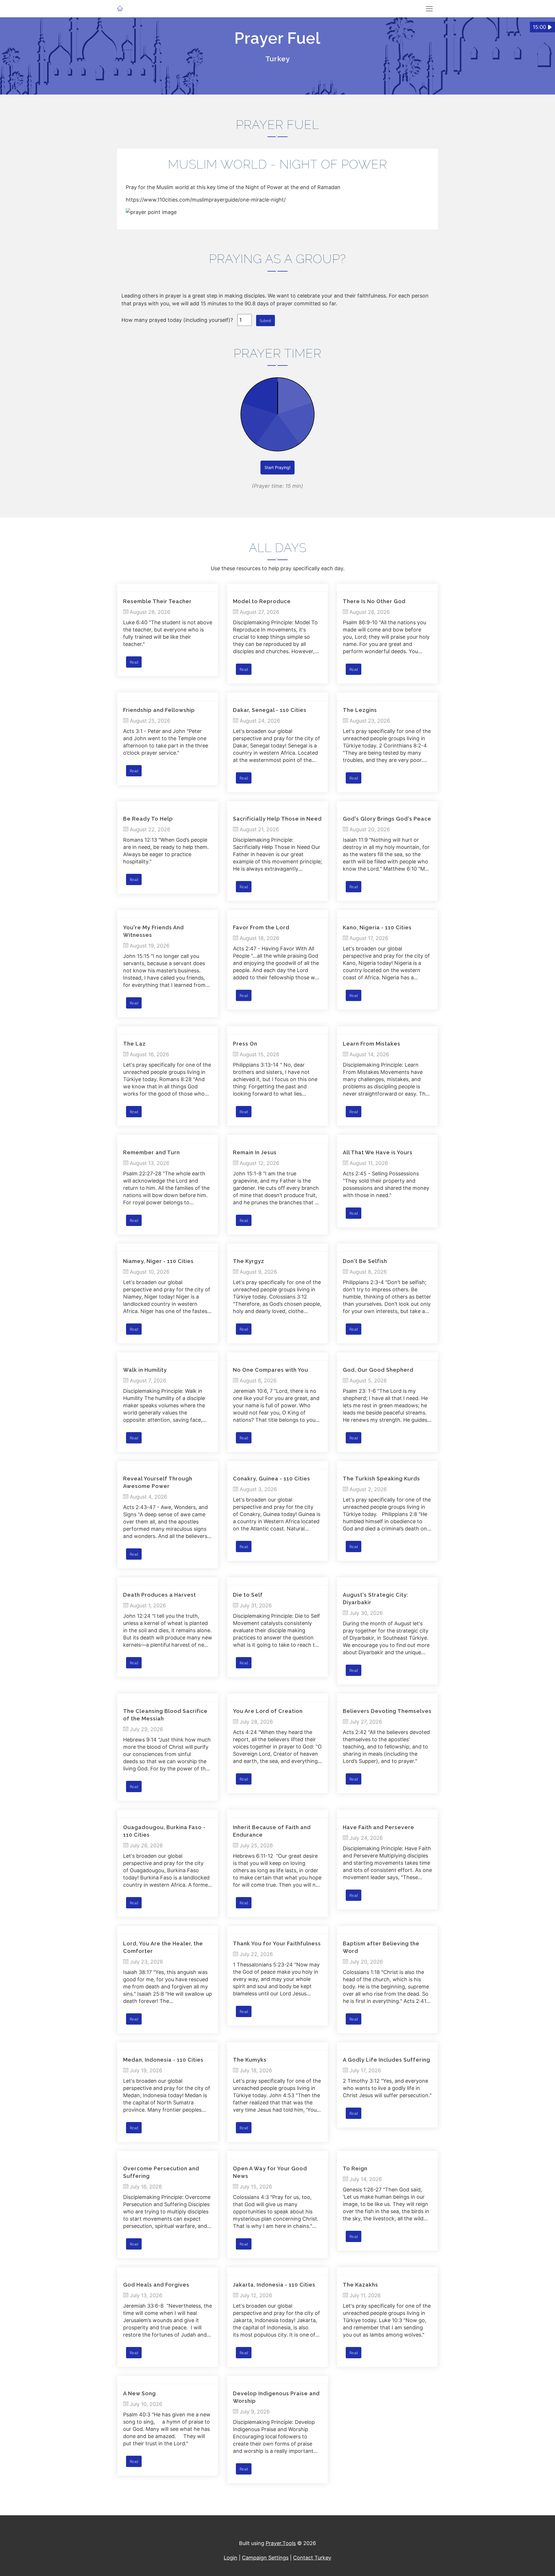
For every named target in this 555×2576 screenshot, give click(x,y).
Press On (245, 1044)
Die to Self (248, 1595)
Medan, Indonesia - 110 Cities (163, 2060)
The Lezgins (360, 710)
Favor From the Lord (261, 927)
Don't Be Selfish (365, 1261)
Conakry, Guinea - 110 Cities (272, 1479)
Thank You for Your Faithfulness (277, 1943)
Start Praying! (277, 467)
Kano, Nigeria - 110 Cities (377, 927)
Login (231, 2558)
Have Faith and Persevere (379, 1827)
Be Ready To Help (148, 819)
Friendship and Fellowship (159, 710)
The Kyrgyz (249, 1261)
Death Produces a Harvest (160, 1595)
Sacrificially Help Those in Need (277, 819)
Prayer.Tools (281, 2543)
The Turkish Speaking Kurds (381, 1479)
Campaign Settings (265, 2558)
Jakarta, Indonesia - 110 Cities (274, 2285)
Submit (266, 321)
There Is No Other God (374, 601)
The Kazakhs (360, 2285)
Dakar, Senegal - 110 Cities (270, 710)
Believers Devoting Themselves (387, 1711)
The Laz (134, 1044)
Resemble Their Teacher (157, 601)
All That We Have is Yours (378, 1152)
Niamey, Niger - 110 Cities (158, 1261)
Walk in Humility (145, 1370)
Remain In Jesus (255, 1152)
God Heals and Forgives (156, 2285)
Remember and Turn (151, 1152)
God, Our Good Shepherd (378, 1370)
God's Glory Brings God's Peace (387, 819)
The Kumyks (250, 2060)
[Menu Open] (429, 9)
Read (134, 662)
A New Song (139, 2393)
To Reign (355, 2168)
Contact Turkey (312, 2558)
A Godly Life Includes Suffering (386, 2060)
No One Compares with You (271, 1370)
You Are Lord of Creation (268, 1711)
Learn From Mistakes (372, 1044)
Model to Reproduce (262, 601)
